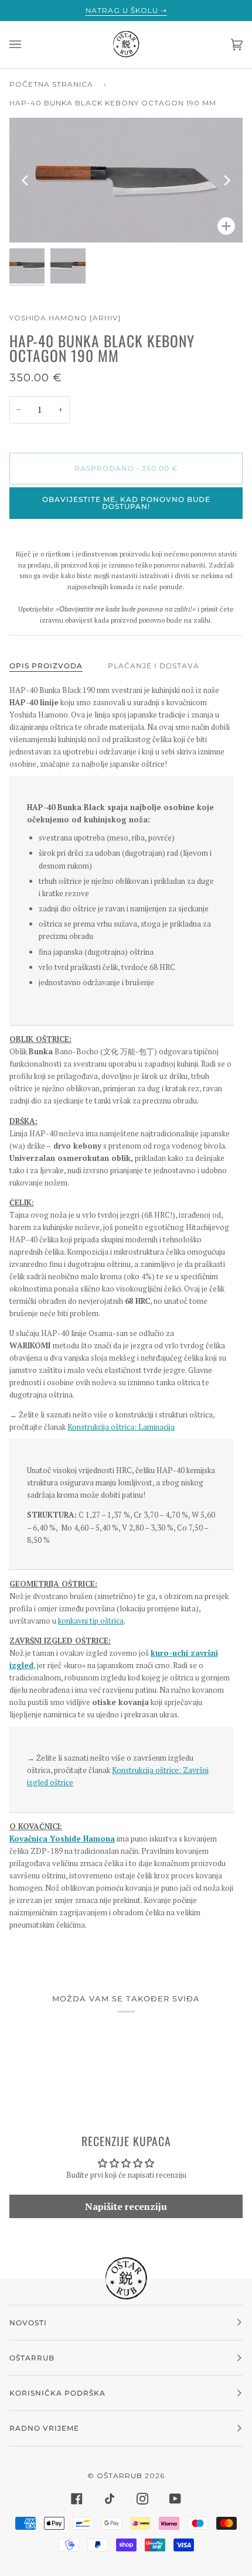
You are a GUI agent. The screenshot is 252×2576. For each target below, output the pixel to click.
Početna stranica (51, 84)
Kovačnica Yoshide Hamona (62, 1839)
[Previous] (26, 180)
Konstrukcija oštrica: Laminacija (121, 1427)
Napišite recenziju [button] (126, 2206)
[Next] (226, 180)
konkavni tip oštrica (91, 1621)
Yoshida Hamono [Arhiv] (65, 318)
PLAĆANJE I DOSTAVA (154, 666)
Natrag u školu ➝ (126, 10)
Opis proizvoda (46, 666)
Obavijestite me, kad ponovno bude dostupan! (126, 503)
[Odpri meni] (27, 45)
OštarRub (120, 2476)
